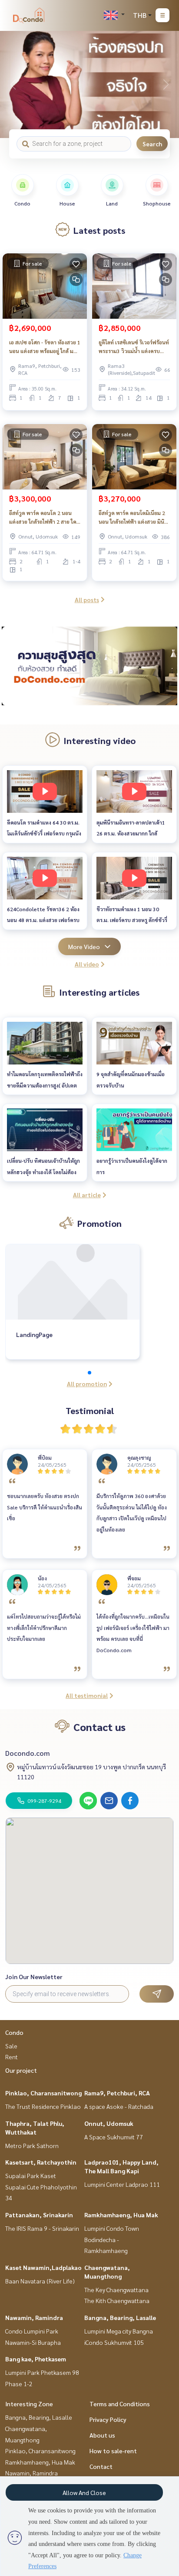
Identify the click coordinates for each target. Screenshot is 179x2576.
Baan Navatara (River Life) (40, 2281)
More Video (84, 946)
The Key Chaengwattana (116, 2290)
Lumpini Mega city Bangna (119, 2331)
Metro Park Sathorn (32, 2145)
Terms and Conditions (120, 2404)
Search (152, 144)
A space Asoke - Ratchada (119, 2106)
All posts (87, 599)
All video (87, 964)
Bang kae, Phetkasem (36, 2359)
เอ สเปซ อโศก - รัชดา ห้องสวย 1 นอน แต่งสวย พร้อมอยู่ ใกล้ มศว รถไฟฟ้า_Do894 (45, 347)
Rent (12, 2057)
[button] (166, 84)
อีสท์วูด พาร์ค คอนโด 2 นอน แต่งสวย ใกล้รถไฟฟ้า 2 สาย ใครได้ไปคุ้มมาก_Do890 (44, 518)
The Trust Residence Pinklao (43, 2106)
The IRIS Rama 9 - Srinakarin (42, 2228)
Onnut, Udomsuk (109, 2123)
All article (87, 1195)
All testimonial (87, 1695)
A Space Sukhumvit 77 (114, 2137)
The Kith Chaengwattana (117, 2300)
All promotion (87, 1384)
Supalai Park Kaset (31, 2175)
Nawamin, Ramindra (34, 2317)
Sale (11, 2046)
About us (102, 2435)
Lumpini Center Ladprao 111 (122, 2184)
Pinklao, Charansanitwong (43, 2093)
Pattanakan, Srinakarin (39, 2215)
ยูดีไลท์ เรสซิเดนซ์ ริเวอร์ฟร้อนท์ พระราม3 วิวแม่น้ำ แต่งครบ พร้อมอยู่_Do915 (134, 347)
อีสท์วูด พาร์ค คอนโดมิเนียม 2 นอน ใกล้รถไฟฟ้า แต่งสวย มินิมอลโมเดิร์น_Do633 (132, 518)
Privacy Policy (108, 2419)
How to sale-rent (113, 2451)
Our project (21, 2070)
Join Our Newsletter (34, 1977)
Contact (101, 2466)
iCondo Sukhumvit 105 (114, 2342)
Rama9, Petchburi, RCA (117, 2093)
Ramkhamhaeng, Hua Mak (121, 2215)
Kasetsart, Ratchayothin (41, 2162)
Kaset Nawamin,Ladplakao (43, 2267)
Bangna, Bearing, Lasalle (120, 2317)
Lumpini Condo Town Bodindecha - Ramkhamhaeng (112, 2239)
